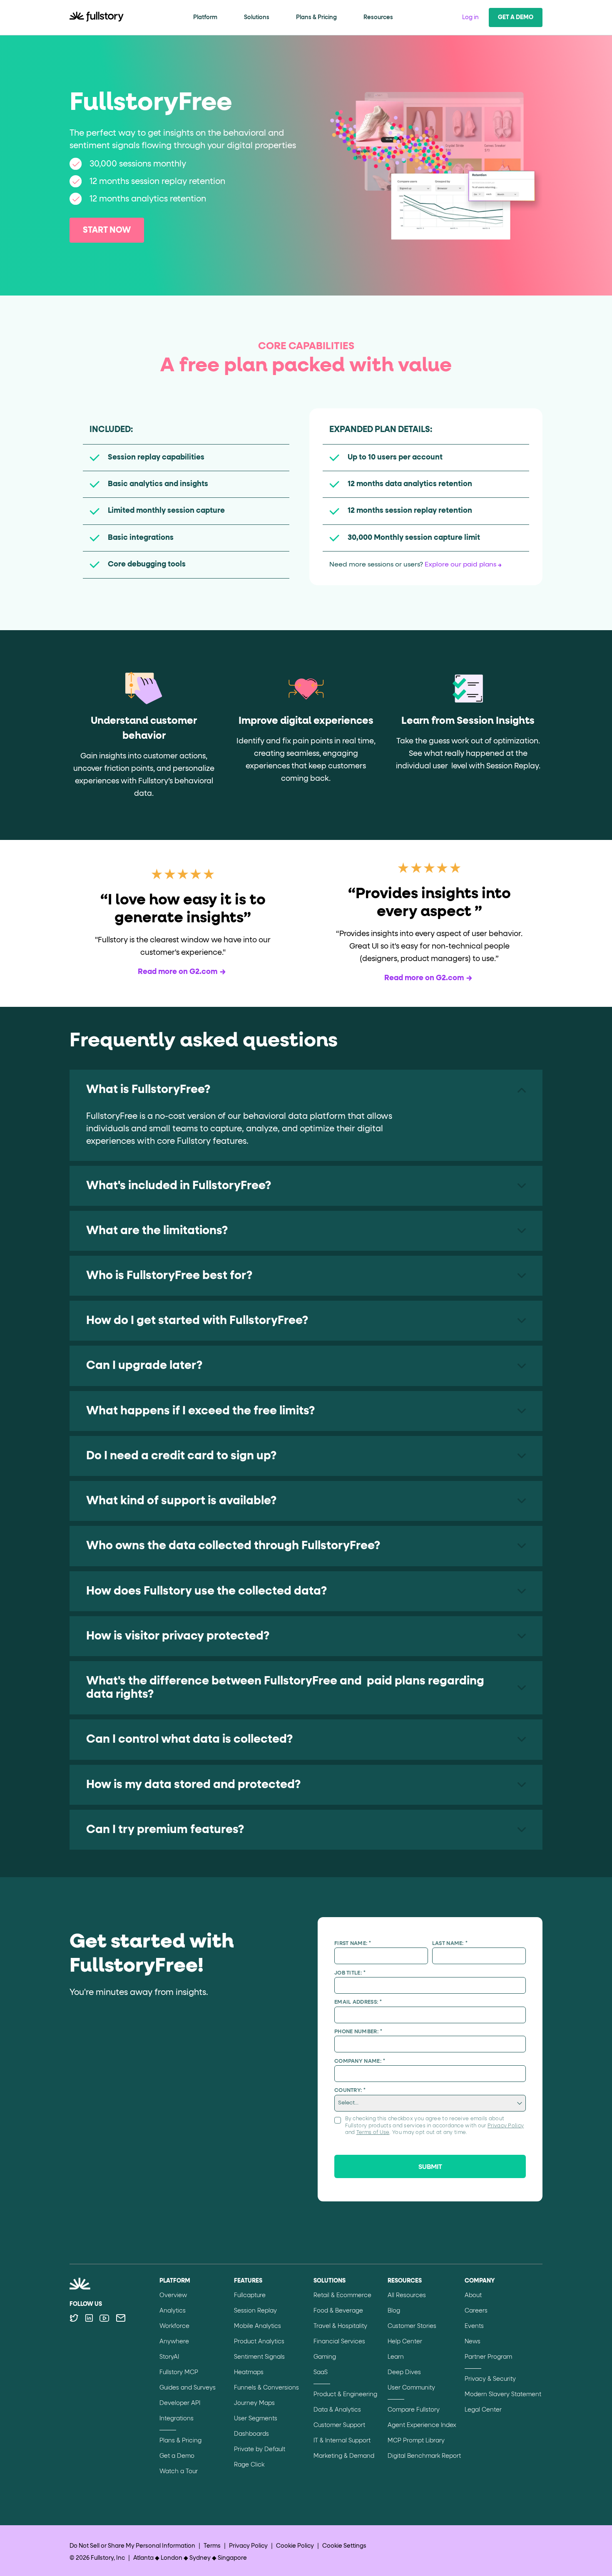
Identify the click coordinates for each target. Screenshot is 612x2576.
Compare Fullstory (414, 2410)
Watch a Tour (179, 2472)
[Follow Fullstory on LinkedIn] (89, 2318)
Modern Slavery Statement (503, 2395)
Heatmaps (249, 2372)
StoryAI (169, 2357)
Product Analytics (259, 2342)
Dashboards (251, 2434)
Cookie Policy (295, 2546)
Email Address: (358, 2002)
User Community (411, 2388)
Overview (173, 2295)
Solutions (257, 17)
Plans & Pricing (316, 17)
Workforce (174, 2326)
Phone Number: (358, 2032)
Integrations (177, 2419)
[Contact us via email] (121, 2318)
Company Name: (360, 2061)
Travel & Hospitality (340, 2326)
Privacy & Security (490, 2379)
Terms (212, 2546)
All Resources (407, 2295)
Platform (205, 17)
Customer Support (339, 2425)
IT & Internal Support (342, 2441)
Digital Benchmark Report (424, 2456)
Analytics (173, 2311)
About (473, 2295)
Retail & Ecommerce (342, 2295)
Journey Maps (254, 2403)
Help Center (405, 2342)
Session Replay (255, 2311)
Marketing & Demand (344, 2456)
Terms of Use (373, 2133)
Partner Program (488, 2357)
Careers (476, 2311)
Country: (350, 2090)
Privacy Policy (506, 2126)
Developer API (180, 2403)
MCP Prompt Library (416, 2441)
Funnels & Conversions (266, 2388)
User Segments (256, 2419)
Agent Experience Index (422, 2425)
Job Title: (350, 1973)
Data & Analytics (337, 2410)
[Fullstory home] (97, 17)
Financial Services (339, 2342)
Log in (470, 17)
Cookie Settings (344, 2546)
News (473, 2342)
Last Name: (450, 1944)
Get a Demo (516, 17)
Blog (394, 2311)
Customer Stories (412, 2326)
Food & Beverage (338, 2311)
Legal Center (483, 2410)
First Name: (353, 1944)
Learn (396, 2357)
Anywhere (174, 2342)
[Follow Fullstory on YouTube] (104, 2318)
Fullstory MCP (179, 2372)
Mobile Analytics (257, 2326)
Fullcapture (250, 2295)
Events (474, 2326)
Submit (430, 2167)
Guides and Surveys (188, 2388)
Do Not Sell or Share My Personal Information (132, 2546)
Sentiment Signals (259, 2357)
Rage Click (249, 2465)
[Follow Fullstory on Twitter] (74, 2318)
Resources (378, 17)
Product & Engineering (345, 2395)
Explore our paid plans (460, 565)
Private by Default (260, 2449)
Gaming (325, 2357)
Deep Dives (404, 2372)
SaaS (321, 2372)
